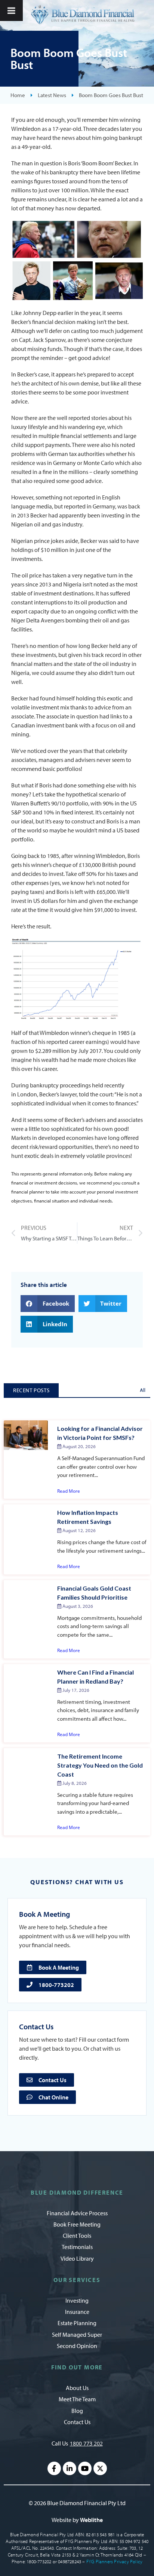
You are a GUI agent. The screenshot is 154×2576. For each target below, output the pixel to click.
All (143, 1390)
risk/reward (44, 1147)
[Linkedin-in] (70, 2468)
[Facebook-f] (54, 2468)
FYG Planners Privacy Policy (114, 2561)
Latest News (52, 95)
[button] (48, 1304)
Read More (69, 1491)
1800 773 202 (86, 2443)
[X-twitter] (100, 2468)
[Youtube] (85, 2468)
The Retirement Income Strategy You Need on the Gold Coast (100, 1765)
